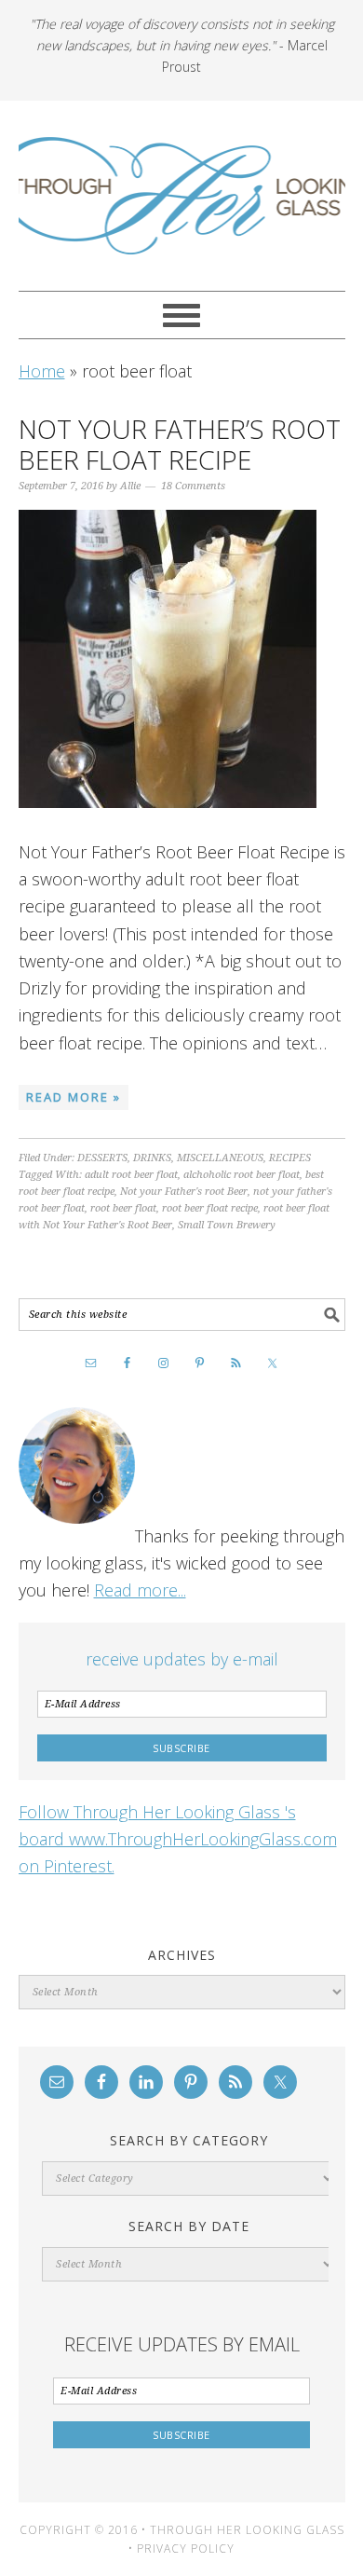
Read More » (74, 1097)
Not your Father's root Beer (184, 1192)
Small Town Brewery (227, 1225)
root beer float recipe (210, 1208)
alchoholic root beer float (242, 1175)
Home (42, 371)
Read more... (140, 1590)
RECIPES (290, 1158)
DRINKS (152, 1158)
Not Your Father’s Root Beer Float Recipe (180, 445)
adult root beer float (131, 1175)
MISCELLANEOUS (220, 1158)
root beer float (123, 1208)
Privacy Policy (186, 2549)
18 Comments (193, 486)
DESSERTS (102, 1158)
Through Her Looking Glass (182, 196)
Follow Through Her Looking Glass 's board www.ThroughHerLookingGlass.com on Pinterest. (178, 1839)
